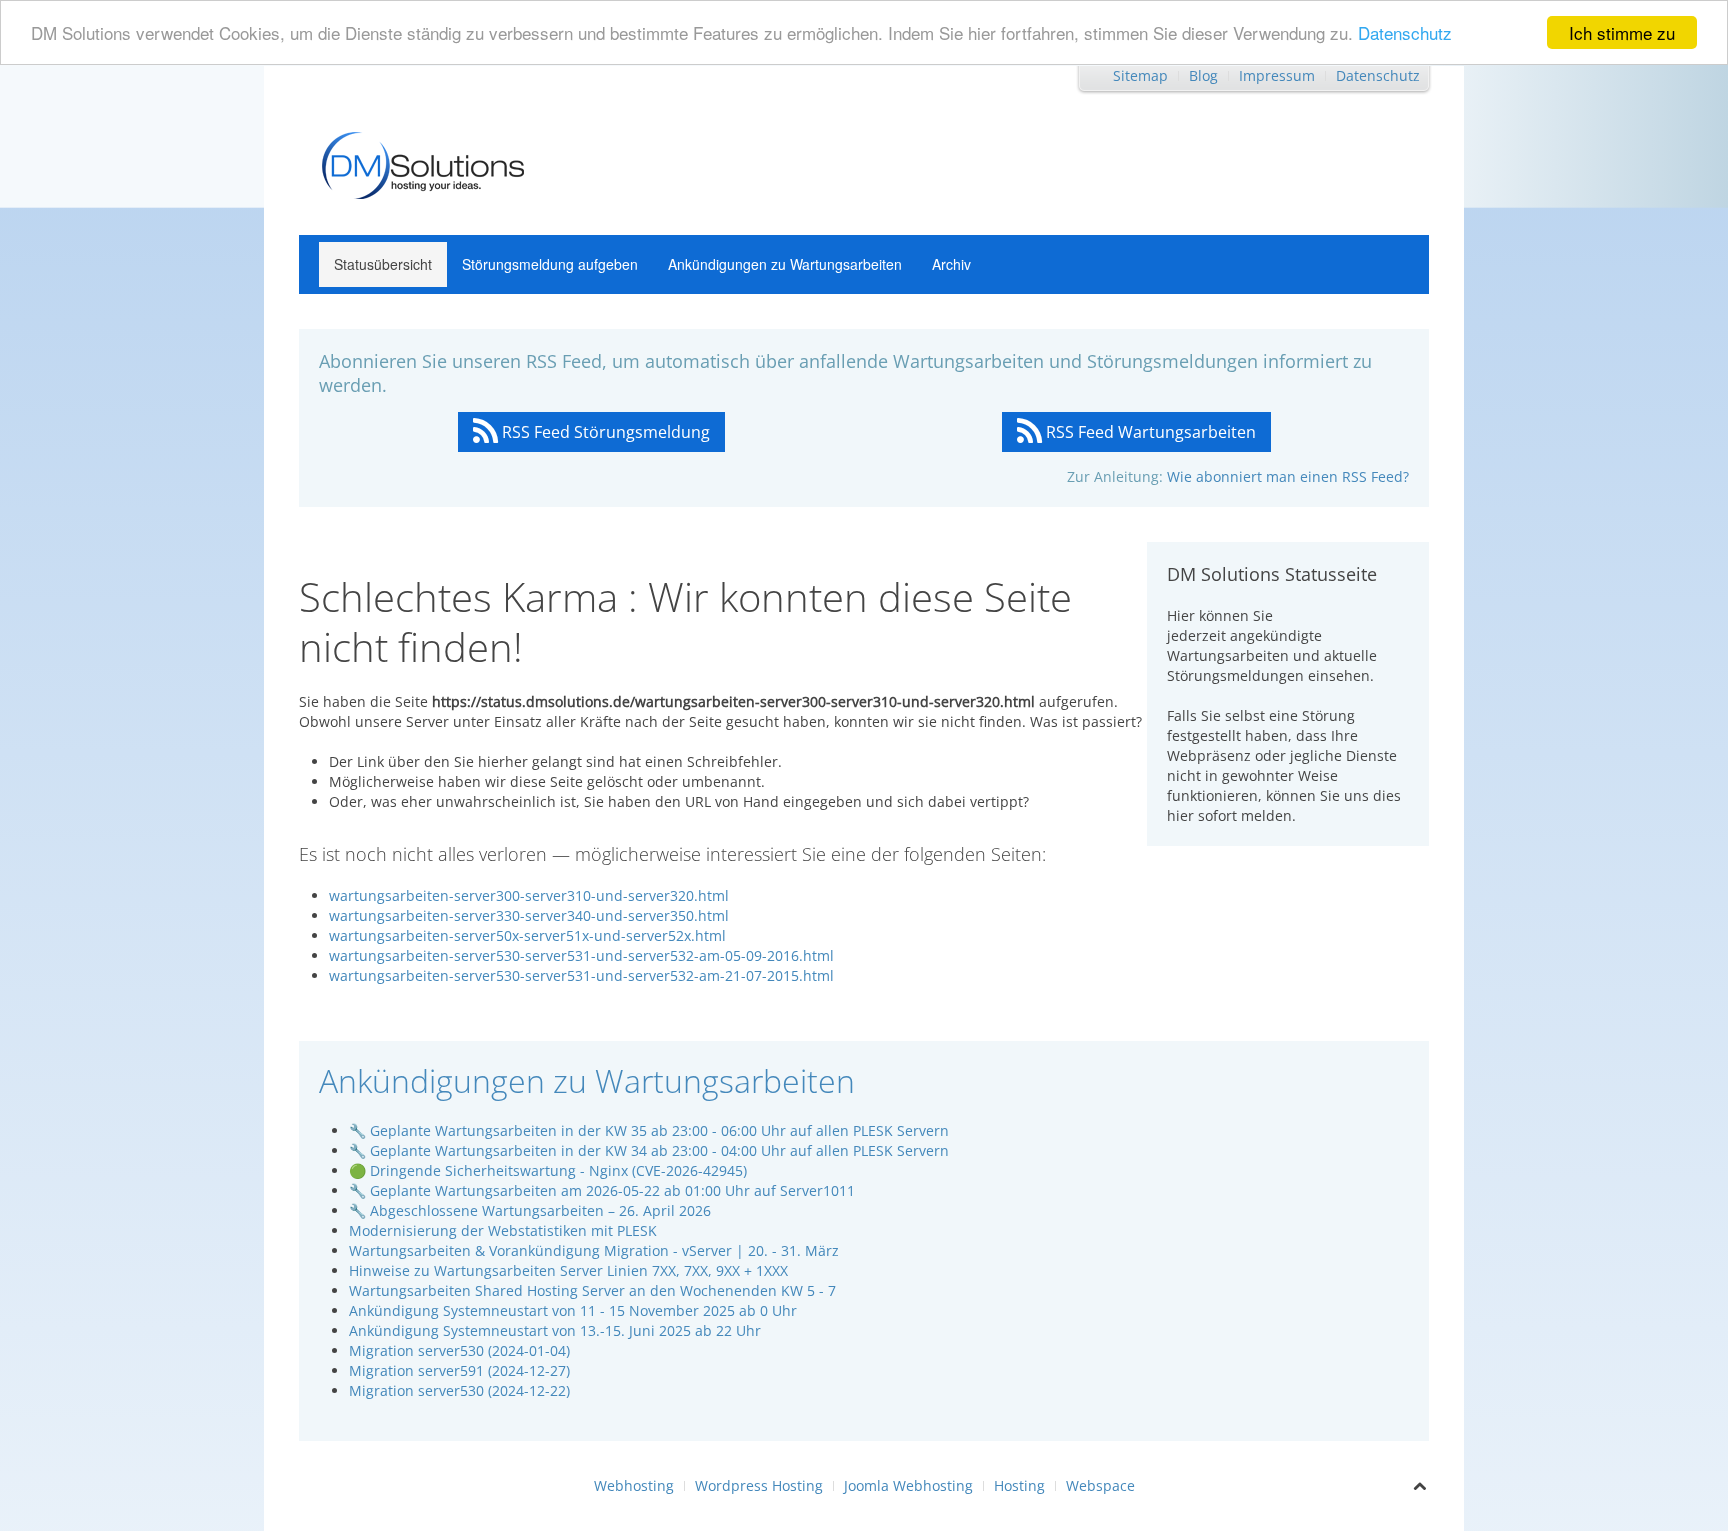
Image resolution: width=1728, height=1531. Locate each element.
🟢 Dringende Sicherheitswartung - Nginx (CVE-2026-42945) (548, 1170)
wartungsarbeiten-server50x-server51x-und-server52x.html (527, 935)
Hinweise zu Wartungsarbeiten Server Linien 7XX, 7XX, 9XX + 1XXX (568, 1270)
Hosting (1019, 1485)
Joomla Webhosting (908, 1485)
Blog (1203, 75)
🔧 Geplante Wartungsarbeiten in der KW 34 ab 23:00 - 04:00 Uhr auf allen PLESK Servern (649, 1150)
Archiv (951, 264)
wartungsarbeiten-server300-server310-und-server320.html (529, 895)
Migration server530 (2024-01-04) (459, 1350)
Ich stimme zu (1622, 32)
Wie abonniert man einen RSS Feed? (1288, 476)
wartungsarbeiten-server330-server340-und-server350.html (529, 915)
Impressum (1277, 75)
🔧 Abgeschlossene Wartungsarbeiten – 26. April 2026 (530, 1210)
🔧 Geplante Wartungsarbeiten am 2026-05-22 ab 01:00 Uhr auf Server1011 (602, 1190)
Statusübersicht (383, 264)
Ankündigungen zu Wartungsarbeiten (785, 264)
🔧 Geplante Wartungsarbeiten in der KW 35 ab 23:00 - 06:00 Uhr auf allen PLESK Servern (649, 1130)
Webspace (1100, 1485)
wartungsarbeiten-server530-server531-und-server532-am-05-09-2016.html (581, 955)
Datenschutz (1405, 33)
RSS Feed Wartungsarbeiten (1149, 432)
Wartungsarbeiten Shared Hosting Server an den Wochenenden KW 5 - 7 (592, 1290)
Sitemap (1140, 75)
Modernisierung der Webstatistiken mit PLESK (503, 1230)
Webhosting (634, 1485)
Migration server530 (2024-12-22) (459, 1390)
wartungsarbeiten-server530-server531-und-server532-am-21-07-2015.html (581, 975)
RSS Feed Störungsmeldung (604, 432)
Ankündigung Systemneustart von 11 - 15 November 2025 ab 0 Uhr (573, 1310)
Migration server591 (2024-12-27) (459, 1370)
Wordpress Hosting (759, 1485)
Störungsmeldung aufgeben (550, 264)
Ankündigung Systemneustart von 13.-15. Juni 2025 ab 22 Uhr (555, 1330)
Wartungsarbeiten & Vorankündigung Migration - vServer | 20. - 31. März (594, 1250)
